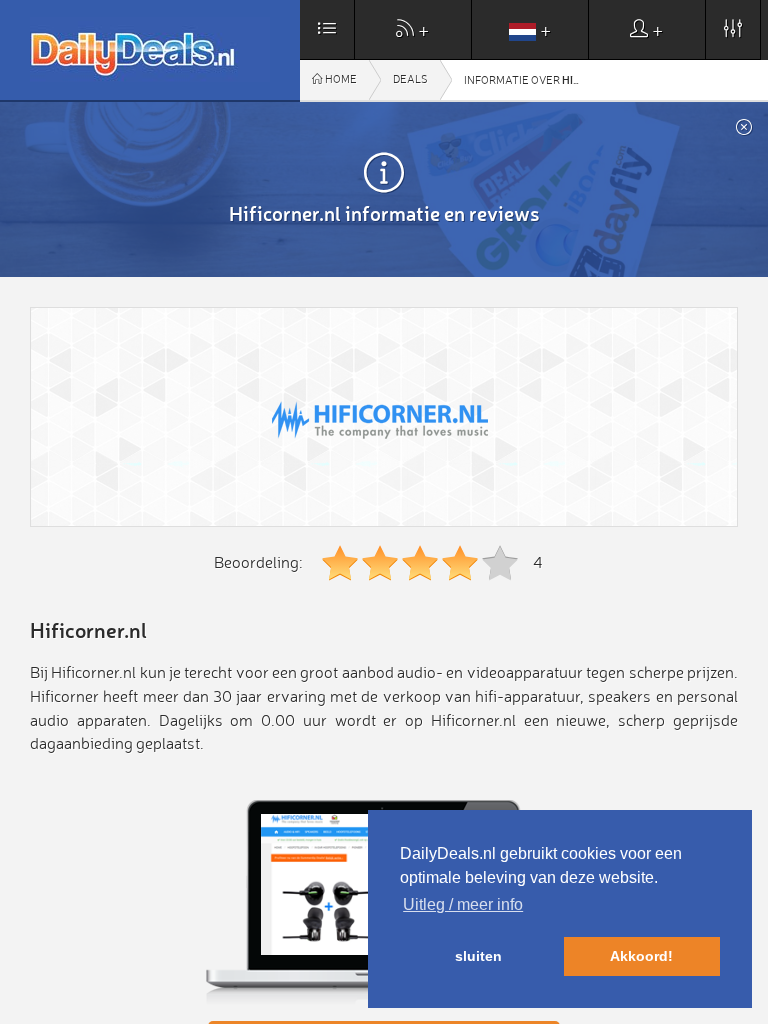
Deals (410, 79)
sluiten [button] (478, 956)
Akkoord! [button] (641, 956)
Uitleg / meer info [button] (463, 904)
